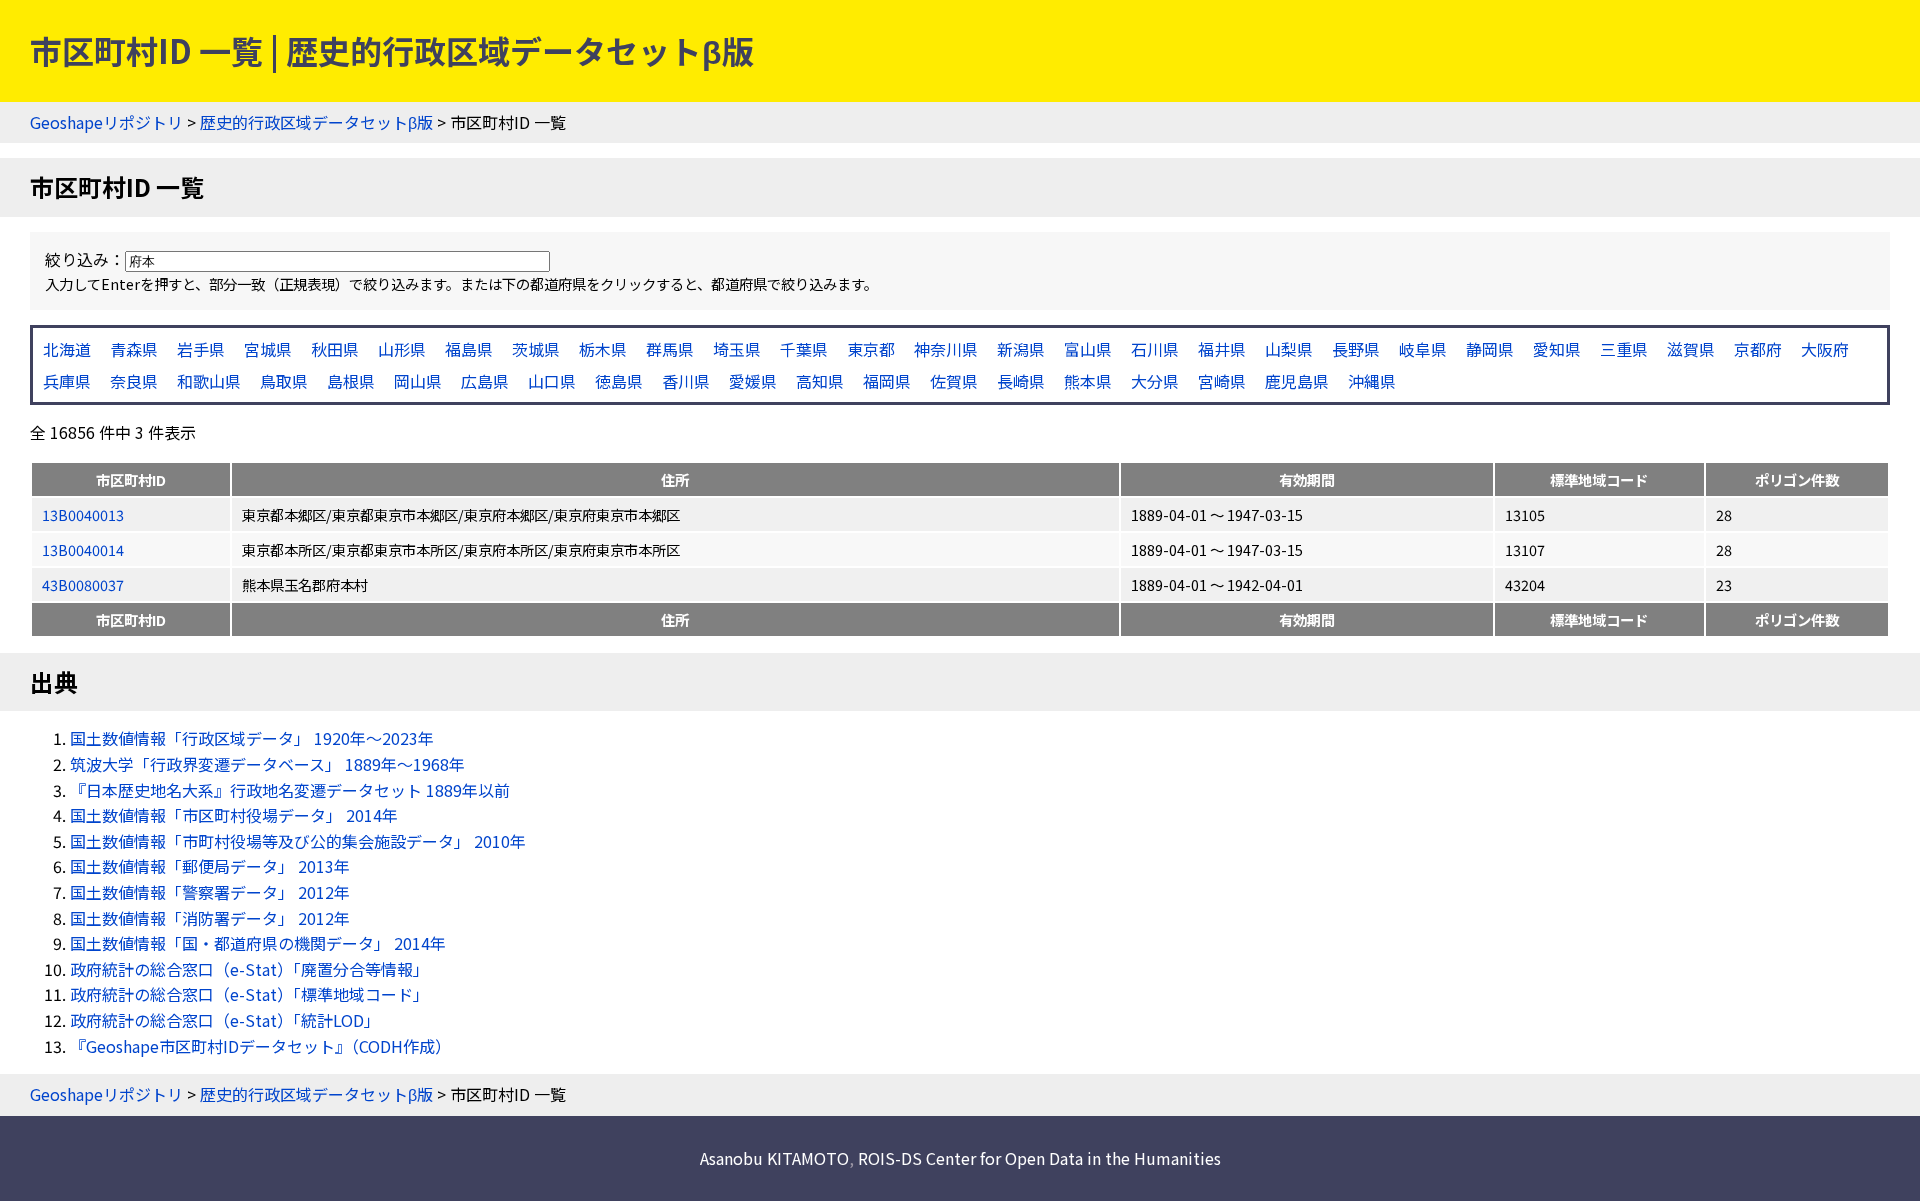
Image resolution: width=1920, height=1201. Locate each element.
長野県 (1356, 349)
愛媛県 (753, 381)
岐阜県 (1423, 349)
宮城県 (268, 349)
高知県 (820, 381)
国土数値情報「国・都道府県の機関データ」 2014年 (258, 943)
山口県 (552, 381)
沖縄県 (1372, 381)
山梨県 (1289, 349)
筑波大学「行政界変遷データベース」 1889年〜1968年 (267, 764)
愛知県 (1557, 349)
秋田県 (335, 349)
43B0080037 (83, 584)
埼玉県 (737, 349)
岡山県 (418, 381)
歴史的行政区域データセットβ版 (316, 122)
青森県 (134, 349)
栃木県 (603, 349)
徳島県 (619, 381)
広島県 (485, 381)
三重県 (1624, 349)
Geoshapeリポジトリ (106, 122)
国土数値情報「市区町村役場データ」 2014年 (234, 815)
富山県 (1088, 349)
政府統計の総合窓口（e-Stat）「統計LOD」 (225, 1020)
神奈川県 (946, 349)
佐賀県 (954, 381)
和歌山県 (209, 381)
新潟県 (1021, 349)
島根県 (351, 381)
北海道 (67, 349)
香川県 (686, 381)
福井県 (1222, 349)
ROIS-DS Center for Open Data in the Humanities (1039, 1158)
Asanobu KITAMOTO (774, 1158)
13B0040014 (83, 549)
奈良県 (134, 381)
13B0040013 (83, 514)
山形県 (402, 349)
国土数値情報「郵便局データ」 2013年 (210, 866)
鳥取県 (284, 381)
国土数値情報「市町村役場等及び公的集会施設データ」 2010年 (298, 841)
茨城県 (536, 349)
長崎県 (1021, 381)
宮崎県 (1222, 381)
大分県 (1155, 381)
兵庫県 (67, 381)
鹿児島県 (1297, 381)
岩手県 (201, 349)
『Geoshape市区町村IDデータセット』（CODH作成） (260, 1046)
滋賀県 (1691, 349)
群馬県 (670, 349)
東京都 (871, 349)
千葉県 (804, 349)
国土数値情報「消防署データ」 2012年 (210, 918)
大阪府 (1825, 349)
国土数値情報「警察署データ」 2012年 (210, 892)
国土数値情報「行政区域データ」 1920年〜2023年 (252, 738)
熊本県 (1088, 381)
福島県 (469, 349)
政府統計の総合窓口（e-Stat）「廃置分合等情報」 (249, 969)
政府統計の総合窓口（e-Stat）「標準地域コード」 (249, 994)
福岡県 (887, 381)
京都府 (1758, 349)
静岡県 (1490, 349)
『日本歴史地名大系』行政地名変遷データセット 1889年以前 (290, 790)
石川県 (1155, 349)
